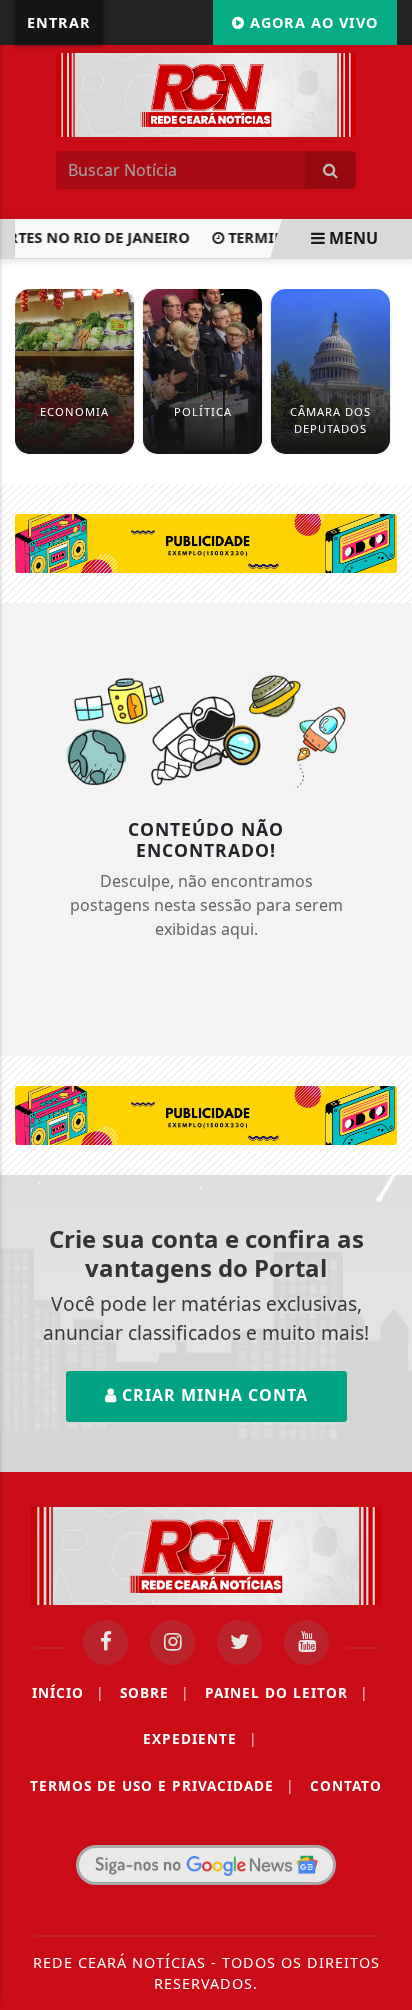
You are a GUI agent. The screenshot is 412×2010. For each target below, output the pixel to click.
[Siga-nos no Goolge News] (206, 1865)
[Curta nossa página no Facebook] (105, 1642)
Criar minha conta (212, 1395)
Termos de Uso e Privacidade (162, 1785)
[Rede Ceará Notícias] (206, 93)
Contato (346, 1785)
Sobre (154, 1692)
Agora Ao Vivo (311, 22)
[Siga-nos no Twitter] (239, 1642)
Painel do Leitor (286, 1692)
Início (68, 1692)
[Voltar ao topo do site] (381, 1106)
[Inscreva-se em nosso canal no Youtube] (306, 1642)
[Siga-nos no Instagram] (172, 1642)
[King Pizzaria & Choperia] (206, 542)
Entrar (59, 22)
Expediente (200, 1738)
